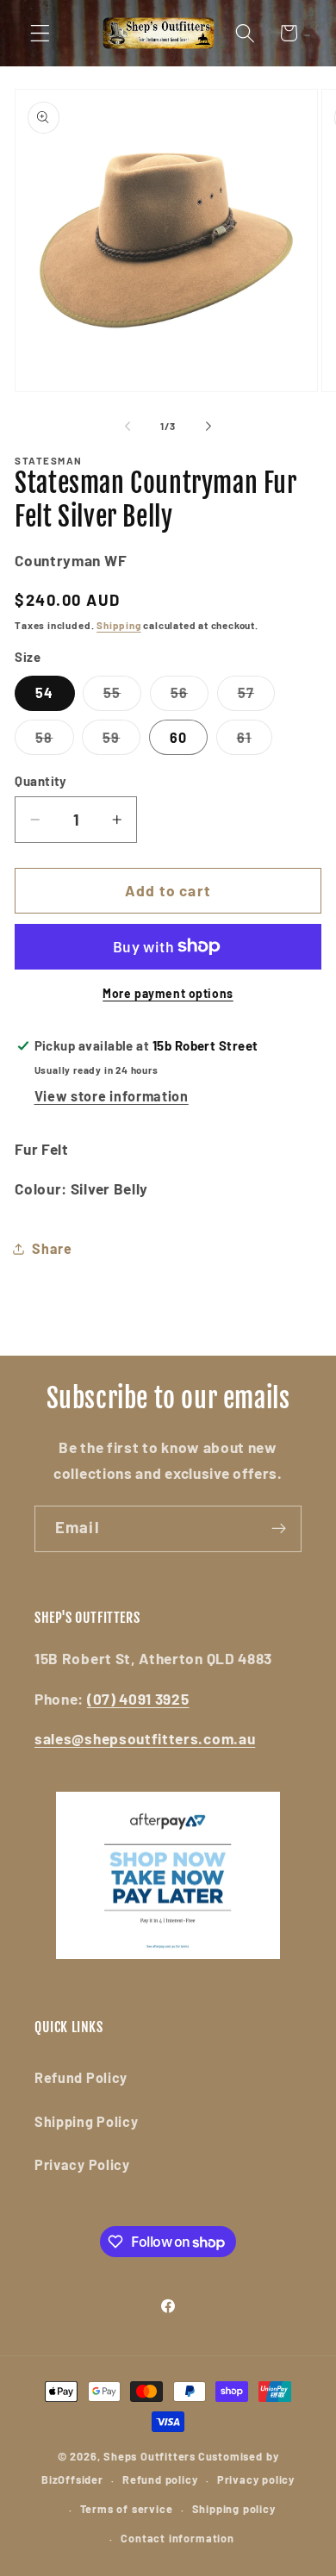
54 (44, 692)
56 (190, 697)
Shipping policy (234, 2509)
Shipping (118, 625)
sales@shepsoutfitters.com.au (145, 1738)
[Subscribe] (279, 1529)
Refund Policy (81, 2077)
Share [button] (52, 1248)
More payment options (168, 993)
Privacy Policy (82, 2164)
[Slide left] (128, 426)
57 (256, 697)
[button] (40, 33)
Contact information (177, 2538)
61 (255, 742)
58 (54, 742)
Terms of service (127, 2509)
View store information (112, 1096)
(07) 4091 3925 (138, 1699)
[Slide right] (208, 426)
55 (122, 697)
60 (178, 737)
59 (121, 742)
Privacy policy (256, 2479)
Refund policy (160, 2479)
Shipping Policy (86, 2121)
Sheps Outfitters (149, 2456)
